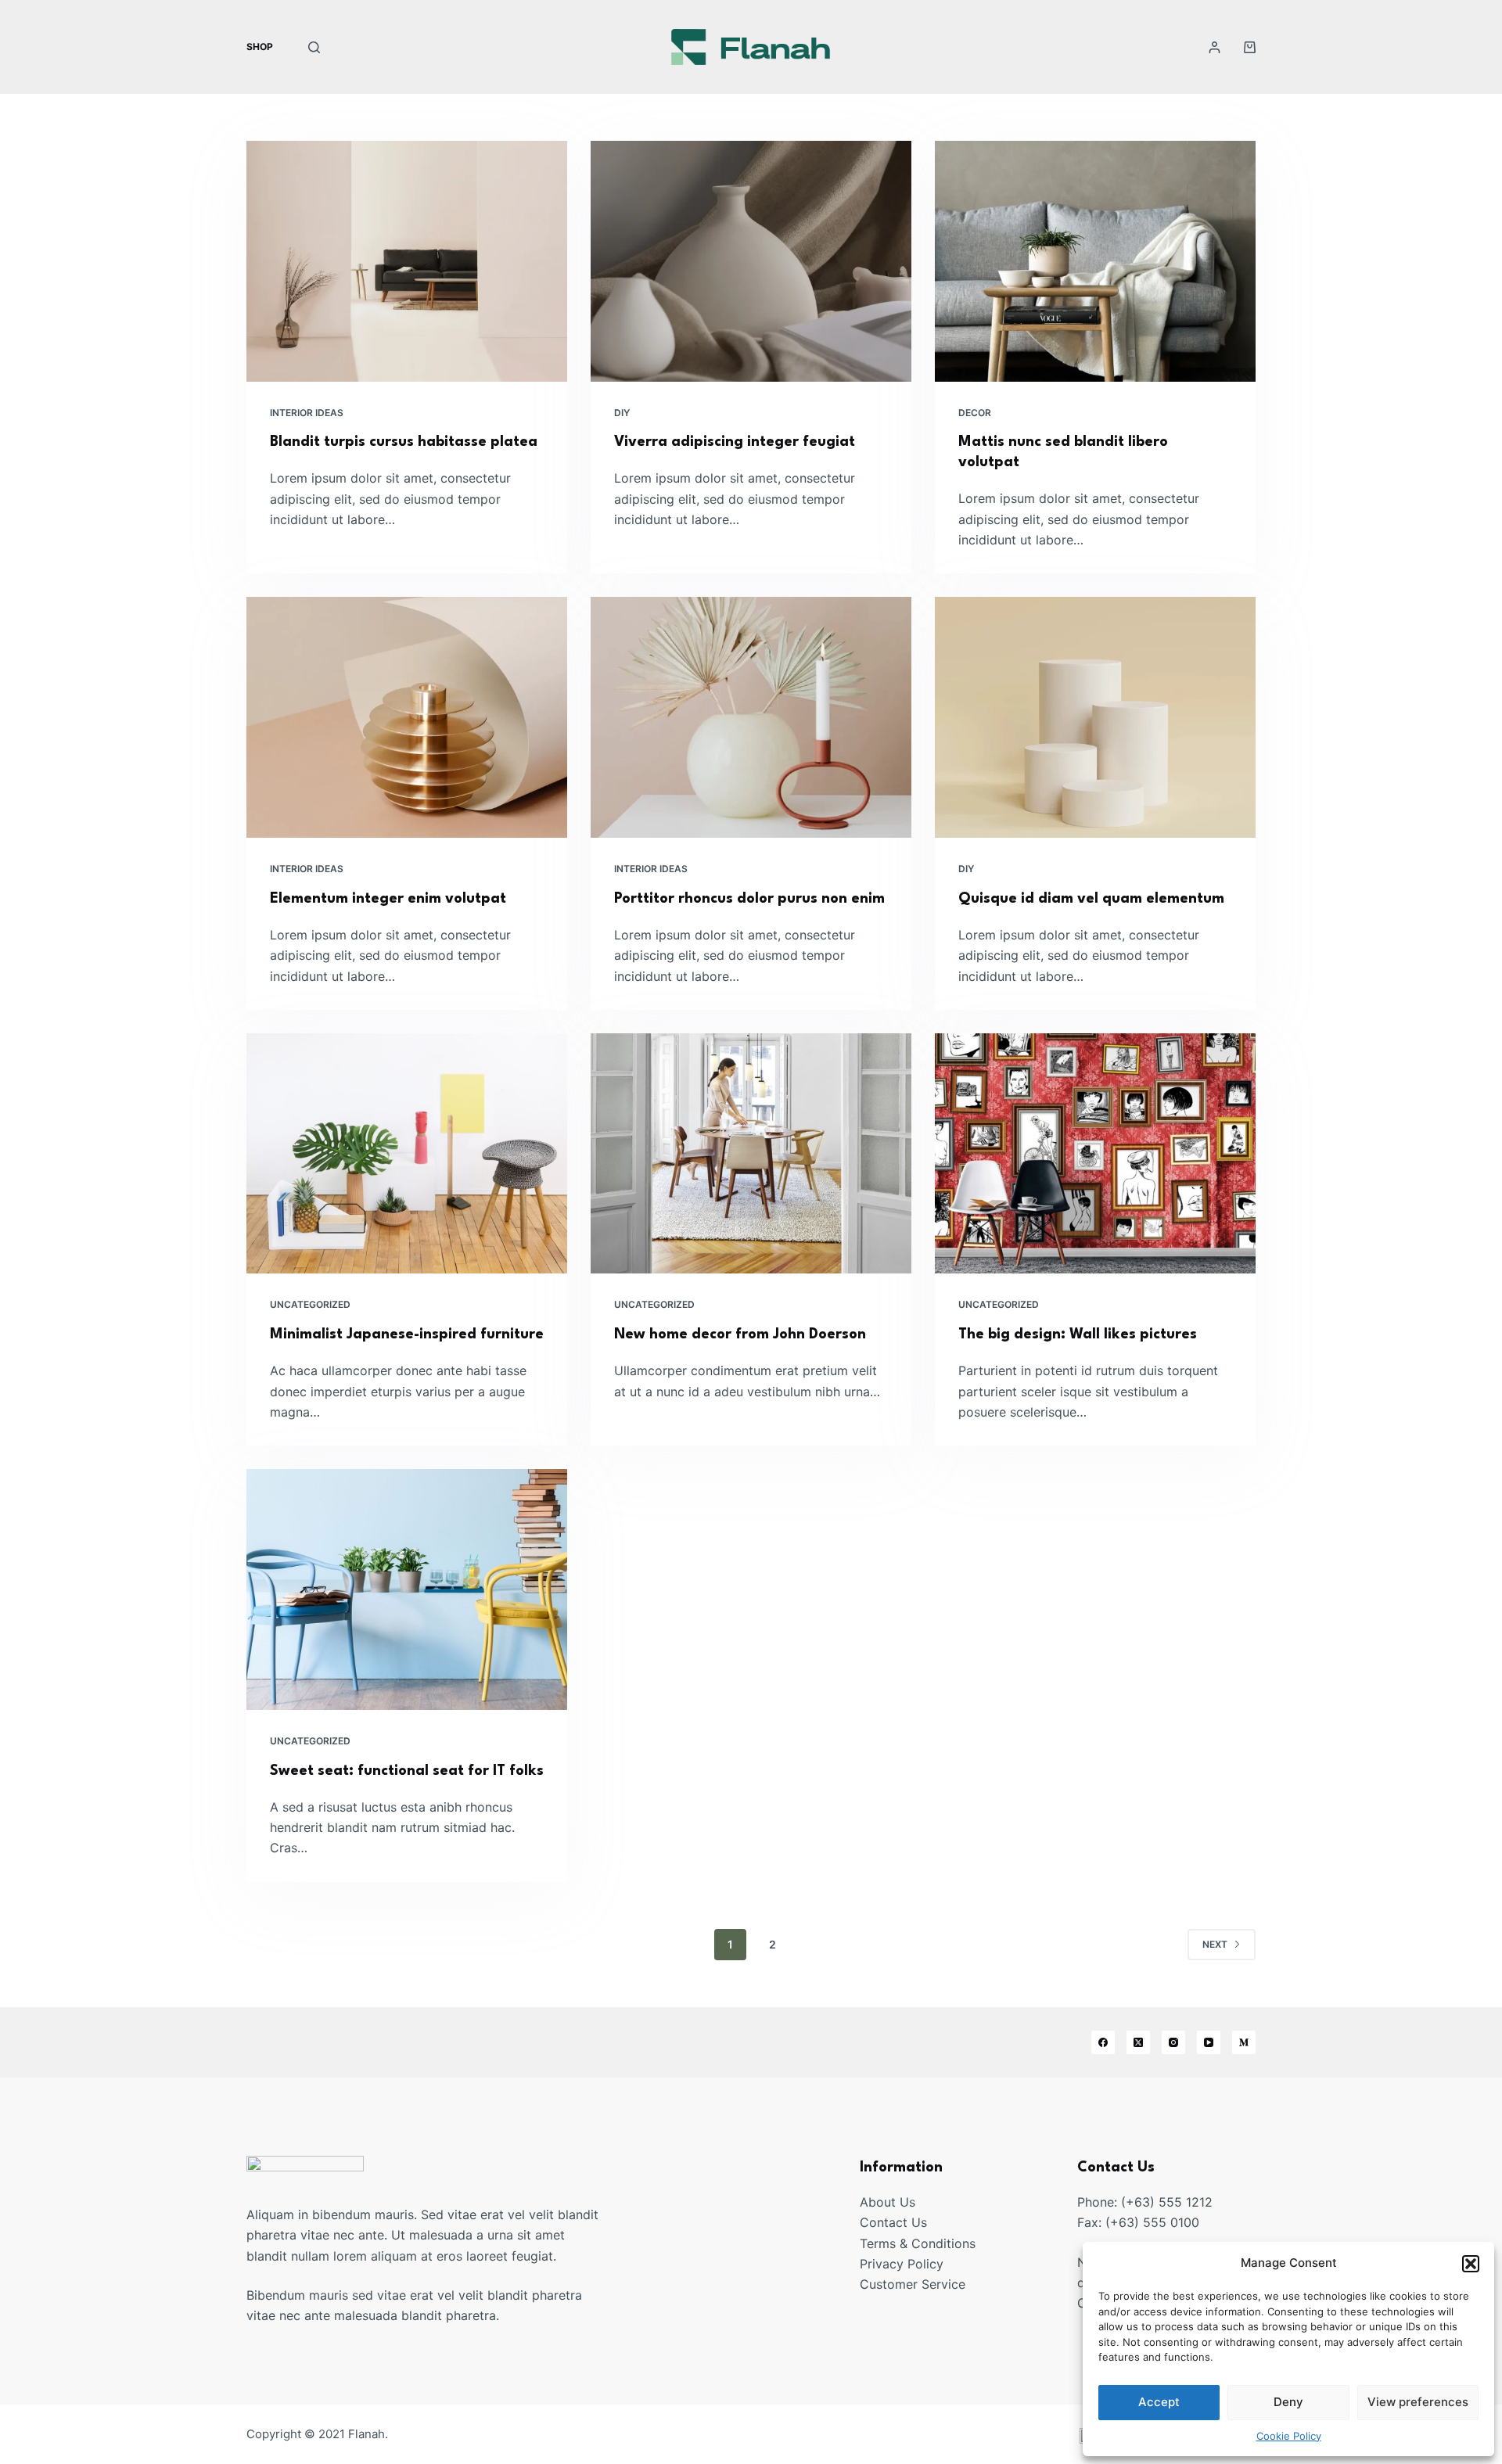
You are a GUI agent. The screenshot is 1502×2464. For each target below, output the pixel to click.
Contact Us (893, 2222)
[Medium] (1244, 2042)
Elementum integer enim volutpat (388, 899)
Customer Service (913, 2284)
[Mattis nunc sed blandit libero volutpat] (1095, 261)
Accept (1159, 2402)
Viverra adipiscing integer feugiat (735, 442)
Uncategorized (310, 1304)
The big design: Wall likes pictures (1078, 1334)
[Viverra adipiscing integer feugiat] (751, 261)
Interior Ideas (307, 413)
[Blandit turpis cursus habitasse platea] (407, 261)
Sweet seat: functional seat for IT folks (407, 1771)
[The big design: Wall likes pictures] (1095, 1154)
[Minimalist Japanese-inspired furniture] (407, 1154)
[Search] (314, 47)
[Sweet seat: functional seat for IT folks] (407, 1589)
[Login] (1215, 47)
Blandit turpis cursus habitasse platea (404, 442)
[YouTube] (1209, 2042)
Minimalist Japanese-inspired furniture (407, 1334)
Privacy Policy (902, 2264)
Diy (622, 413)
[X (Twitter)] (1138, 2042)
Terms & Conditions (918, 2243)
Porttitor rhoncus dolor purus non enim (749, 899)
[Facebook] (1103, 2042)
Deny (1288, 2402)
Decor (975, 413)
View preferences (1418, 2402)
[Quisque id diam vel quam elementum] (1095, 717)
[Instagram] (1173, 2042)
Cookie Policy (1289, 2436)
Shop (260, 47)
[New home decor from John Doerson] (751, 1154)
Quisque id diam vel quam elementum (1091, 899)
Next (1215, 1944)
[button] (1471, 2264)
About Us (888, 2202)
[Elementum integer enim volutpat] (407, 717)
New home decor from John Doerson (740, 1334)
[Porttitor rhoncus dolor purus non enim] (751, 717)
